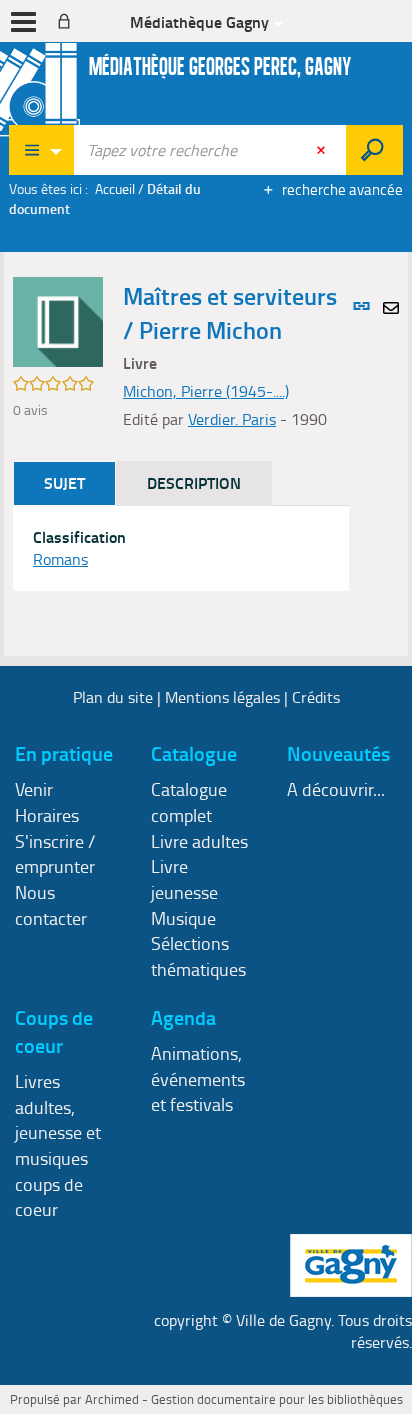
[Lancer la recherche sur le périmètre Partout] (374, 150)
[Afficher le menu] (23, 22)
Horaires (47, 815)
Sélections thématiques (198, 956)
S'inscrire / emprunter (55, 854)
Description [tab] (194, 482)
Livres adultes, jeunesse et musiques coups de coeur (58, 1145)
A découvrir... (336, 789)
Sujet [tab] (64, 482)
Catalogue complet (189, 802)
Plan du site (113, 697)
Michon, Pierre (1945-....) (206, 391)
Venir (34, 789)
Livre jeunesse (184, 879)
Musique (183, 918)
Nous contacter (51, 905)
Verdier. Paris (232, 419)
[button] (58, 320)
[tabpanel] (181, 549)
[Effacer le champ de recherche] (323, 150)
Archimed (112, 1399)
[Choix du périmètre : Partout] (42, 150)
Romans (60, 559)
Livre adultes (199, 841)
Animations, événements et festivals (198, 1078)
